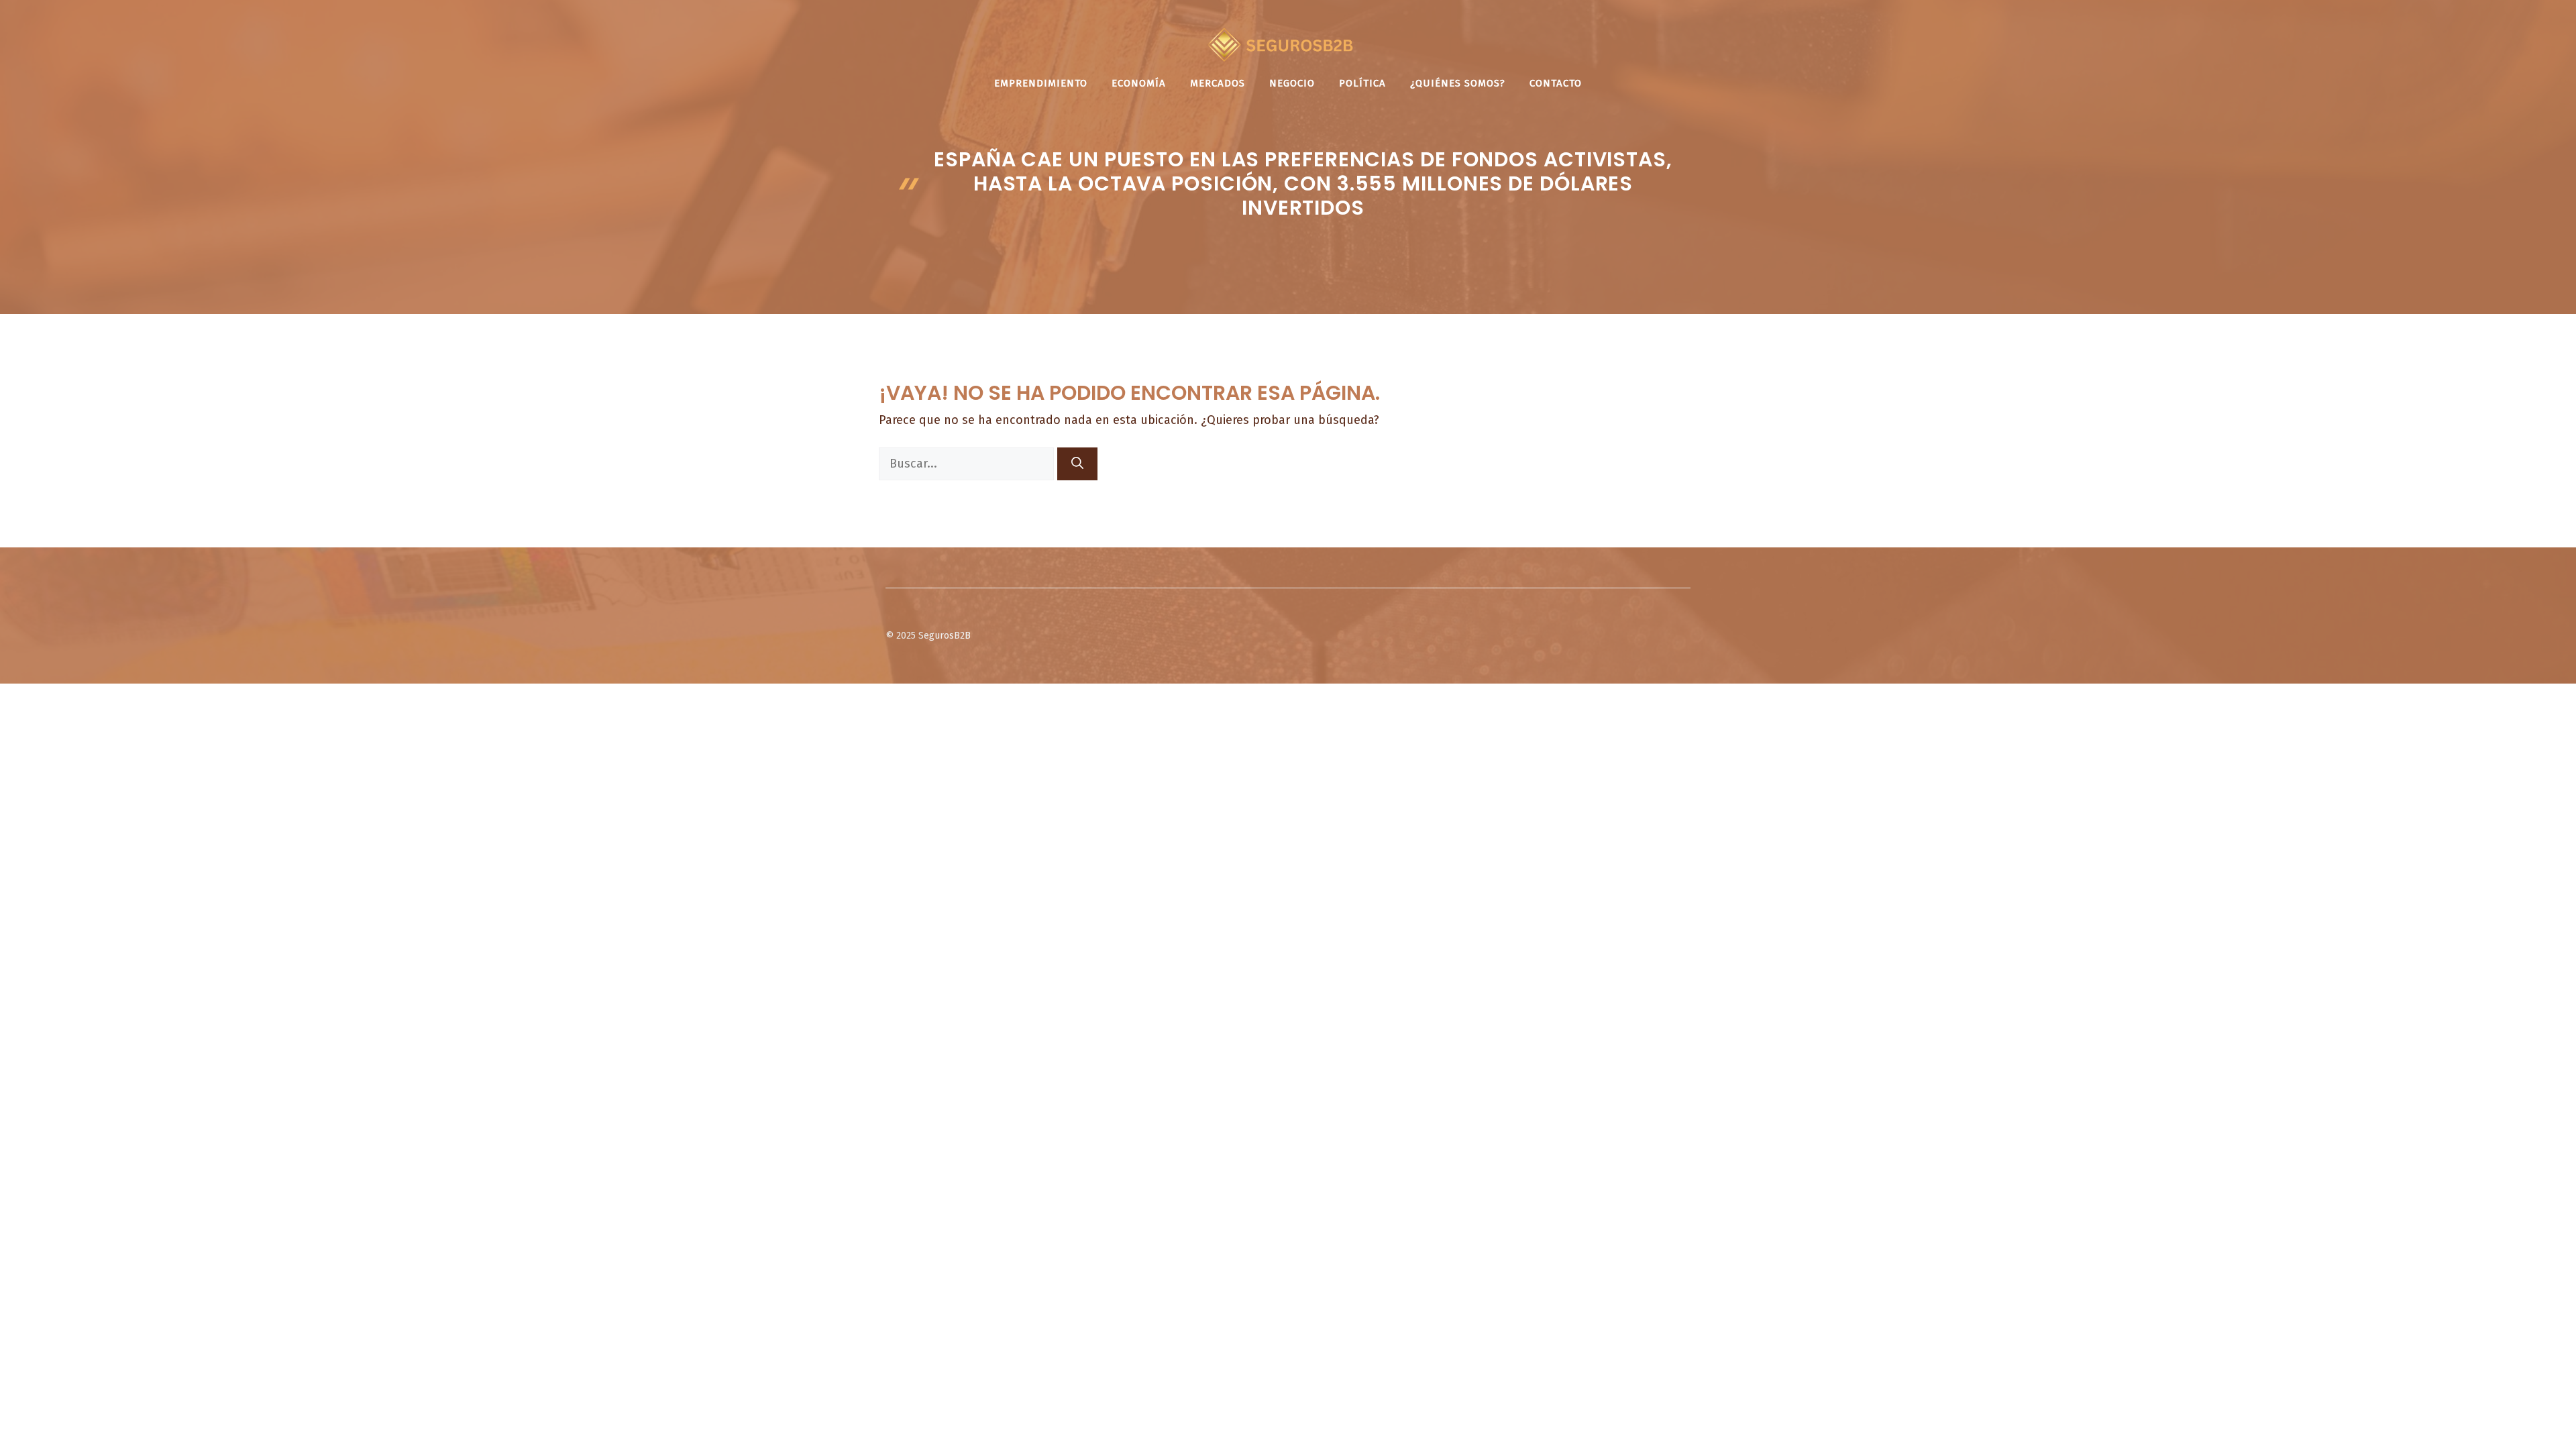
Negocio (1292, 83)
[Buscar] (1077, 464)
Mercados (1218, 83)
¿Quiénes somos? (1458, 83)
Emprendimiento (1041, 83)
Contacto (1556, 83)
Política (1362, 83)
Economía (1139, 83)
